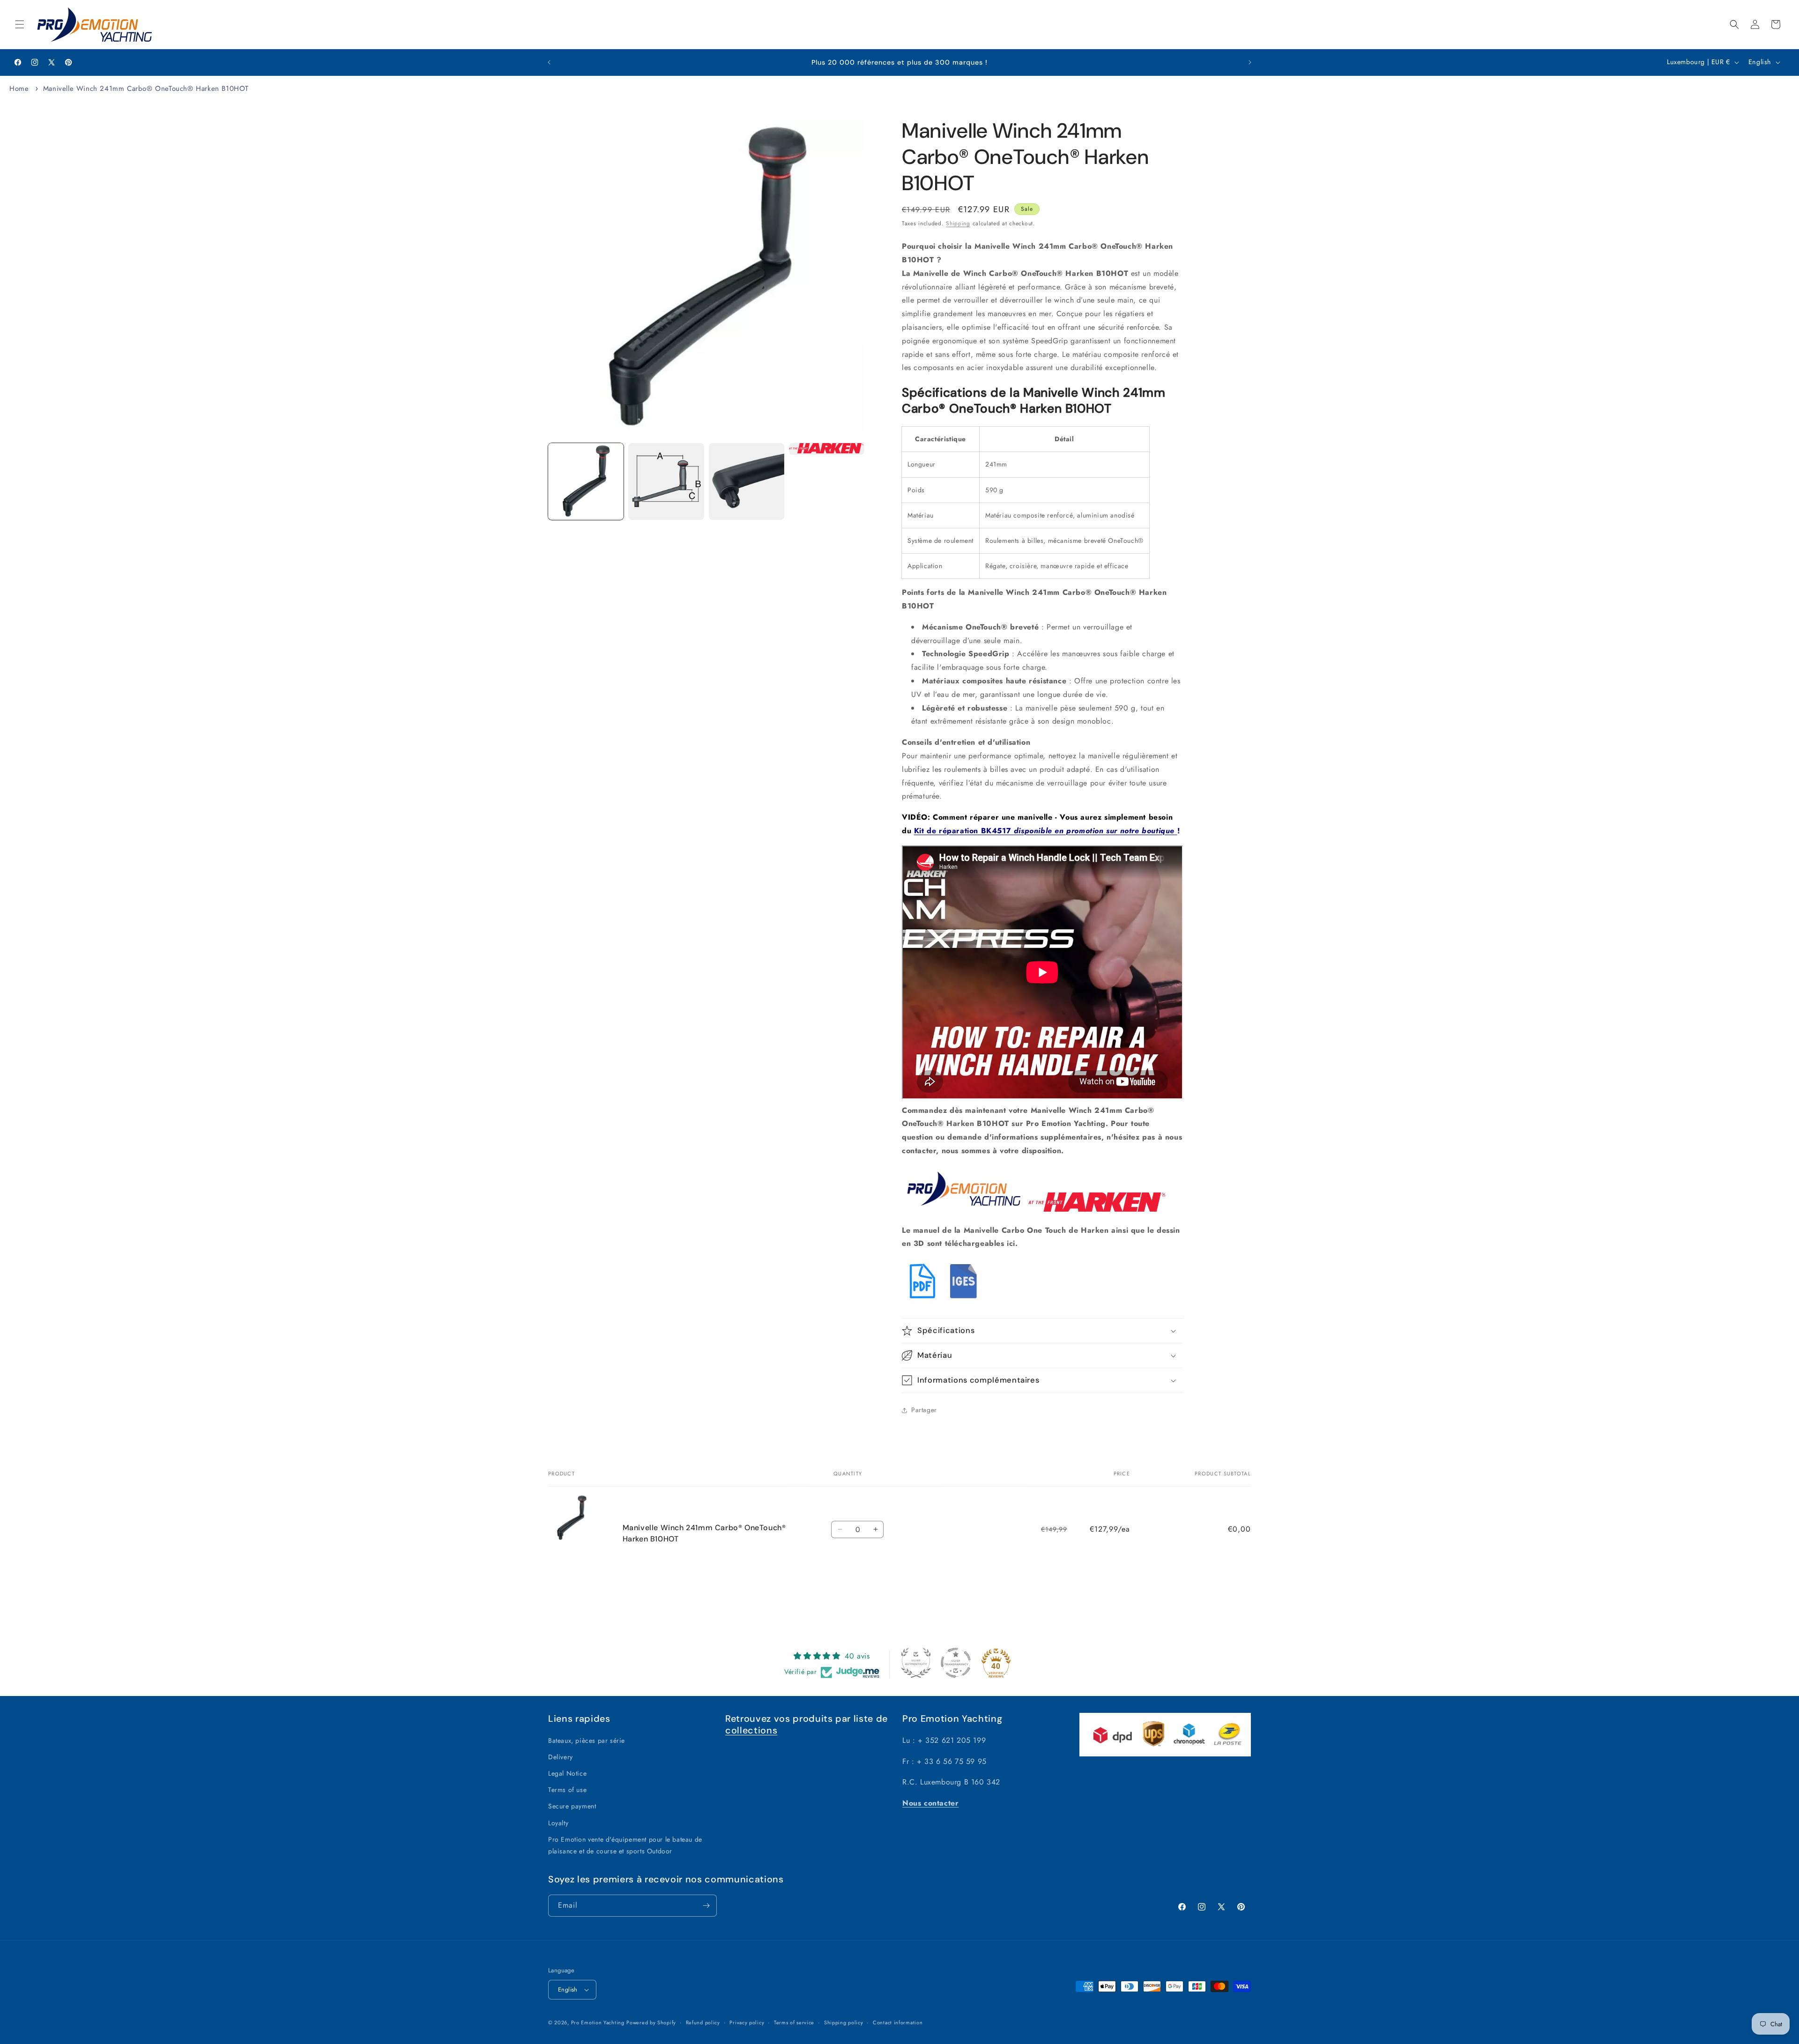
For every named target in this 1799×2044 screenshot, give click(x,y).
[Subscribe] (706, 1906)
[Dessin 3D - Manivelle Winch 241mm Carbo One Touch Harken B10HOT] (965, 1299)
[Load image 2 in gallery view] (666, 481)
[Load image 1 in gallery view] (586, 481)
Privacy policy (747, 2022)
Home (19, 89)
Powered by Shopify (651, 2022)
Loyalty (558, 1823)
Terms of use (567, 1790)
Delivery (561, 1757)
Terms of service (794, 2022)
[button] (20, 24)
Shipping (958, 223)
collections (751, 1730)
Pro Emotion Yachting (598, 2022)
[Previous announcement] (549, 62)
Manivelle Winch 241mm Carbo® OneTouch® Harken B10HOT (146, 89)
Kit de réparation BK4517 (1044, 831)
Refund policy (703, 2022)
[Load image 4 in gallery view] (827, 449)
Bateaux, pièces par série (587, 1740)
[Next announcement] (1250, 62)
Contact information (898, 2022)
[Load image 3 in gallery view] (747, 481)
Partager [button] (924, 1410)
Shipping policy (844, 2022)
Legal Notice (567, 1773)
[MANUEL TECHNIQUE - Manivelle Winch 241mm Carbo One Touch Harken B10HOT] (922, 1299)
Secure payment (572, 1806)
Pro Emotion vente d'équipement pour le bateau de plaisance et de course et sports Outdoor (625, 1845)
